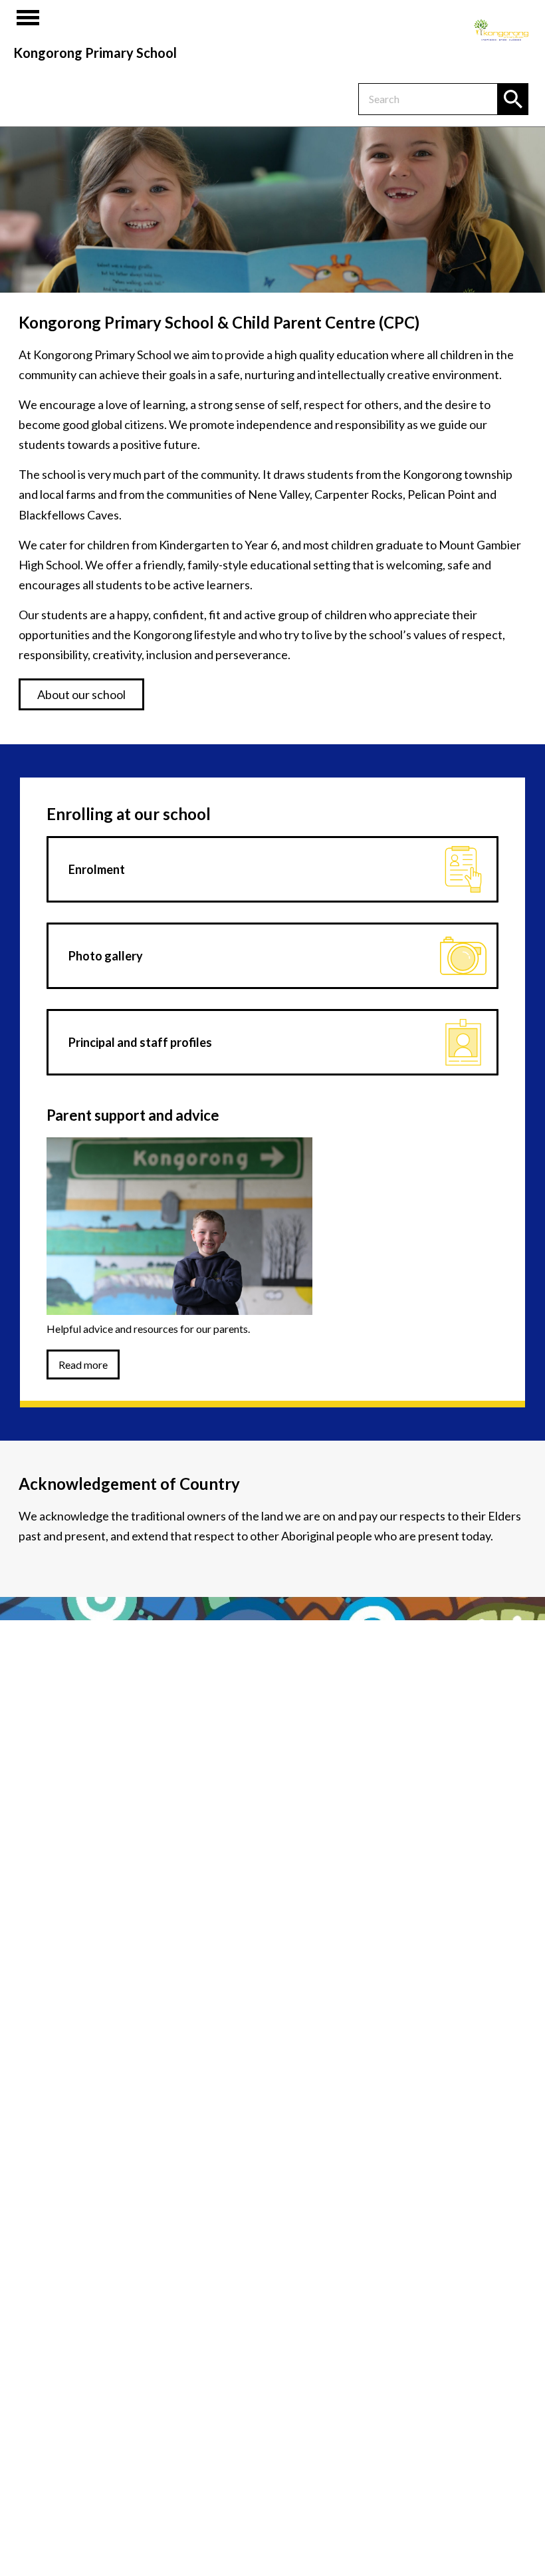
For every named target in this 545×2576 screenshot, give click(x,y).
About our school (81, 694)
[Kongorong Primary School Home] (501, 30)
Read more (83, 1364)
